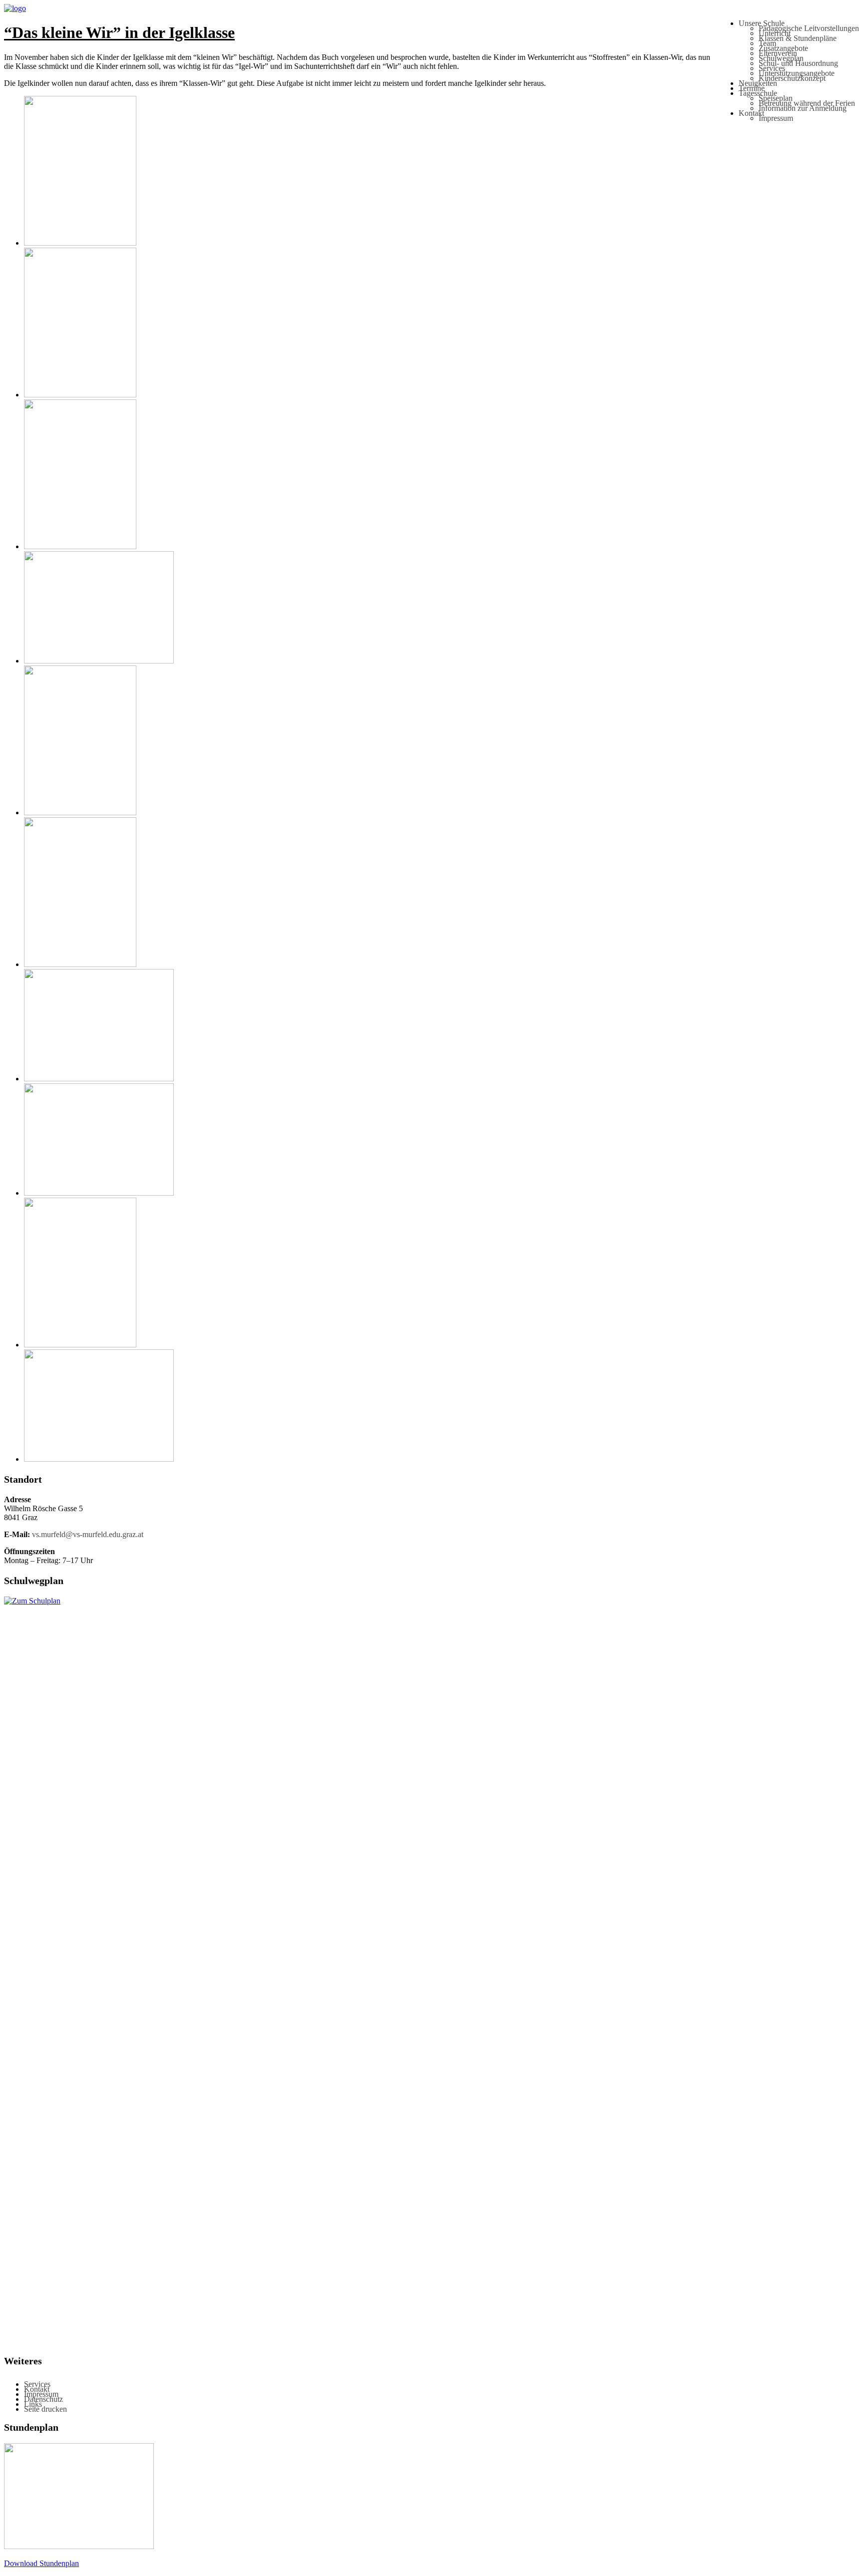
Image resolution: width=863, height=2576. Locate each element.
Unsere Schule (762, 23)
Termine (752, 88)
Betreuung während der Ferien (807, 103)
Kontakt (751, 113)
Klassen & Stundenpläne (798, 38)
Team (767, 43)
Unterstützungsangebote (797, 73)
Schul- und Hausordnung (798, 63)
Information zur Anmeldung (803, 108)
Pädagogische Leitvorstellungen (809, 28)
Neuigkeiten (758, 83)
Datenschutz (43, 2399)
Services (772, 68)
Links (33, 2404)
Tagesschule (758, 93)
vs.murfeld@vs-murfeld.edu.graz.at (88, 1534)
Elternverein (778, 53)
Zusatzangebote (783, 48)
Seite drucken (45, 2409)
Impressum (776, 118)
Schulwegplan (781, 58)
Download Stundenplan (41, 2563)
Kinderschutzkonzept (792, 78)
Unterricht (775, 33)
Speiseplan (776, 98)
